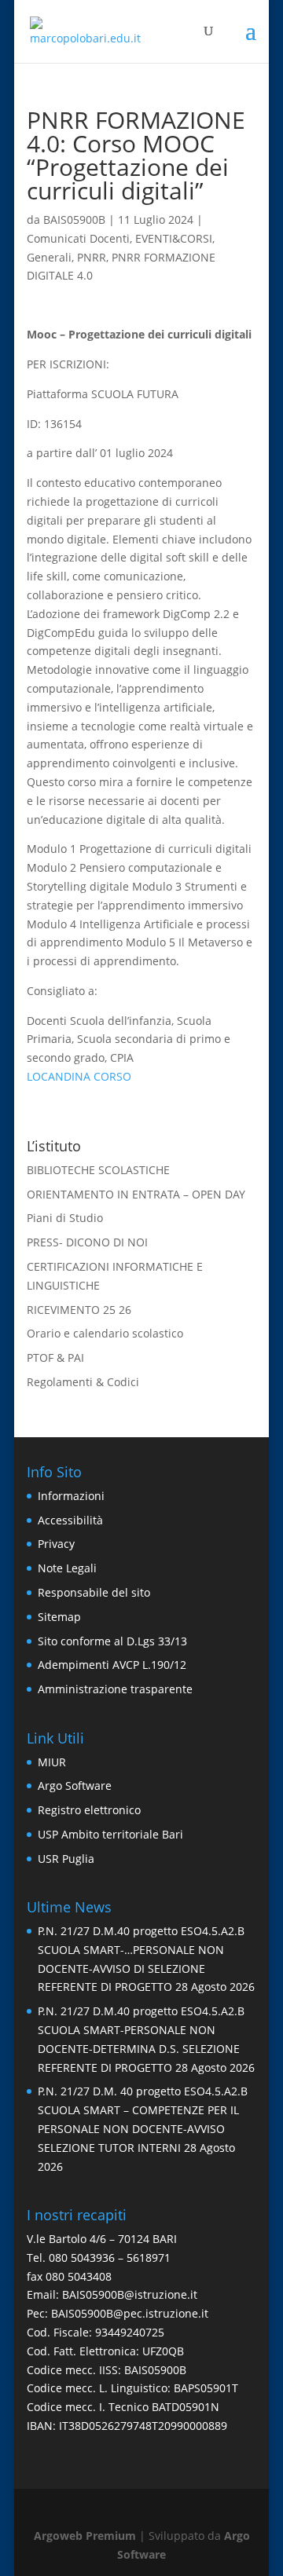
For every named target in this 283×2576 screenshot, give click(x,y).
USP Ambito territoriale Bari (110, 1834)
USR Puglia (66, 1859)
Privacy (56, 1544)
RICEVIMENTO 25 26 (79, 1310)
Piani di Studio (65, 1218)
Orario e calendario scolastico (105, 1333)
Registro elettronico (89, 1810)
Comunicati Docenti (78, 238)
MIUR (52, 1762)
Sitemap (59, 1617)
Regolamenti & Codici (83, 1382)
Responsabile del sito (94, 1592)
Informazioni (71, 1496)
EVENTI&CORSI (174, 238)
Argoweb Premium (85, 2536)
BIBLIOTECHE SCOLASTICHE (98, 1170)
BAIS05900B (74, 220)
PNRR (92, 257)
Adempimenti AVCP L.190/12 (112, 1665)
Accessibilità (70, 1520)
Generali (49, 257)
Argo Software (75, 1786)
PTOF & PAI (55, 1358)
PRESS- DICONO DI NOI (87, 1242)
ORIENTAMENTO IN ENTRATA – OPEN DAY (136, 1194)
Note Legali (67, 1568)
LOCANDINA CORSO (79, 1076)
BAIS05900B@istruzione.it (130, 2294)
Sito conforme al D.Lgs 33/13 (112, 1641)
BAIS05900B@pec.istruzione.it (130, 2313)
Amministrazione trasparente (115, 1689)
